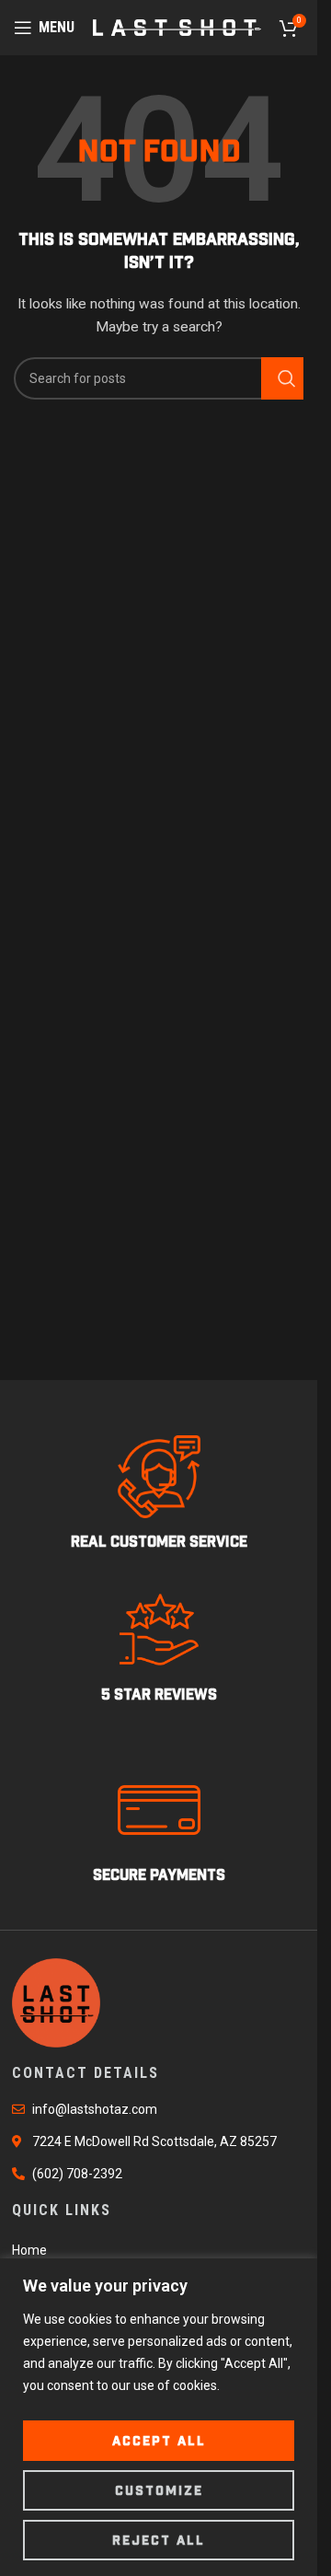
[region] (159, 2417)
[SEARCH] (282, 378)
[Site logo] (177, 27)
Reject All (159, 2540)
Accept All (159, 2441)
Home (29, 2250)
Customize (159, 2490)
